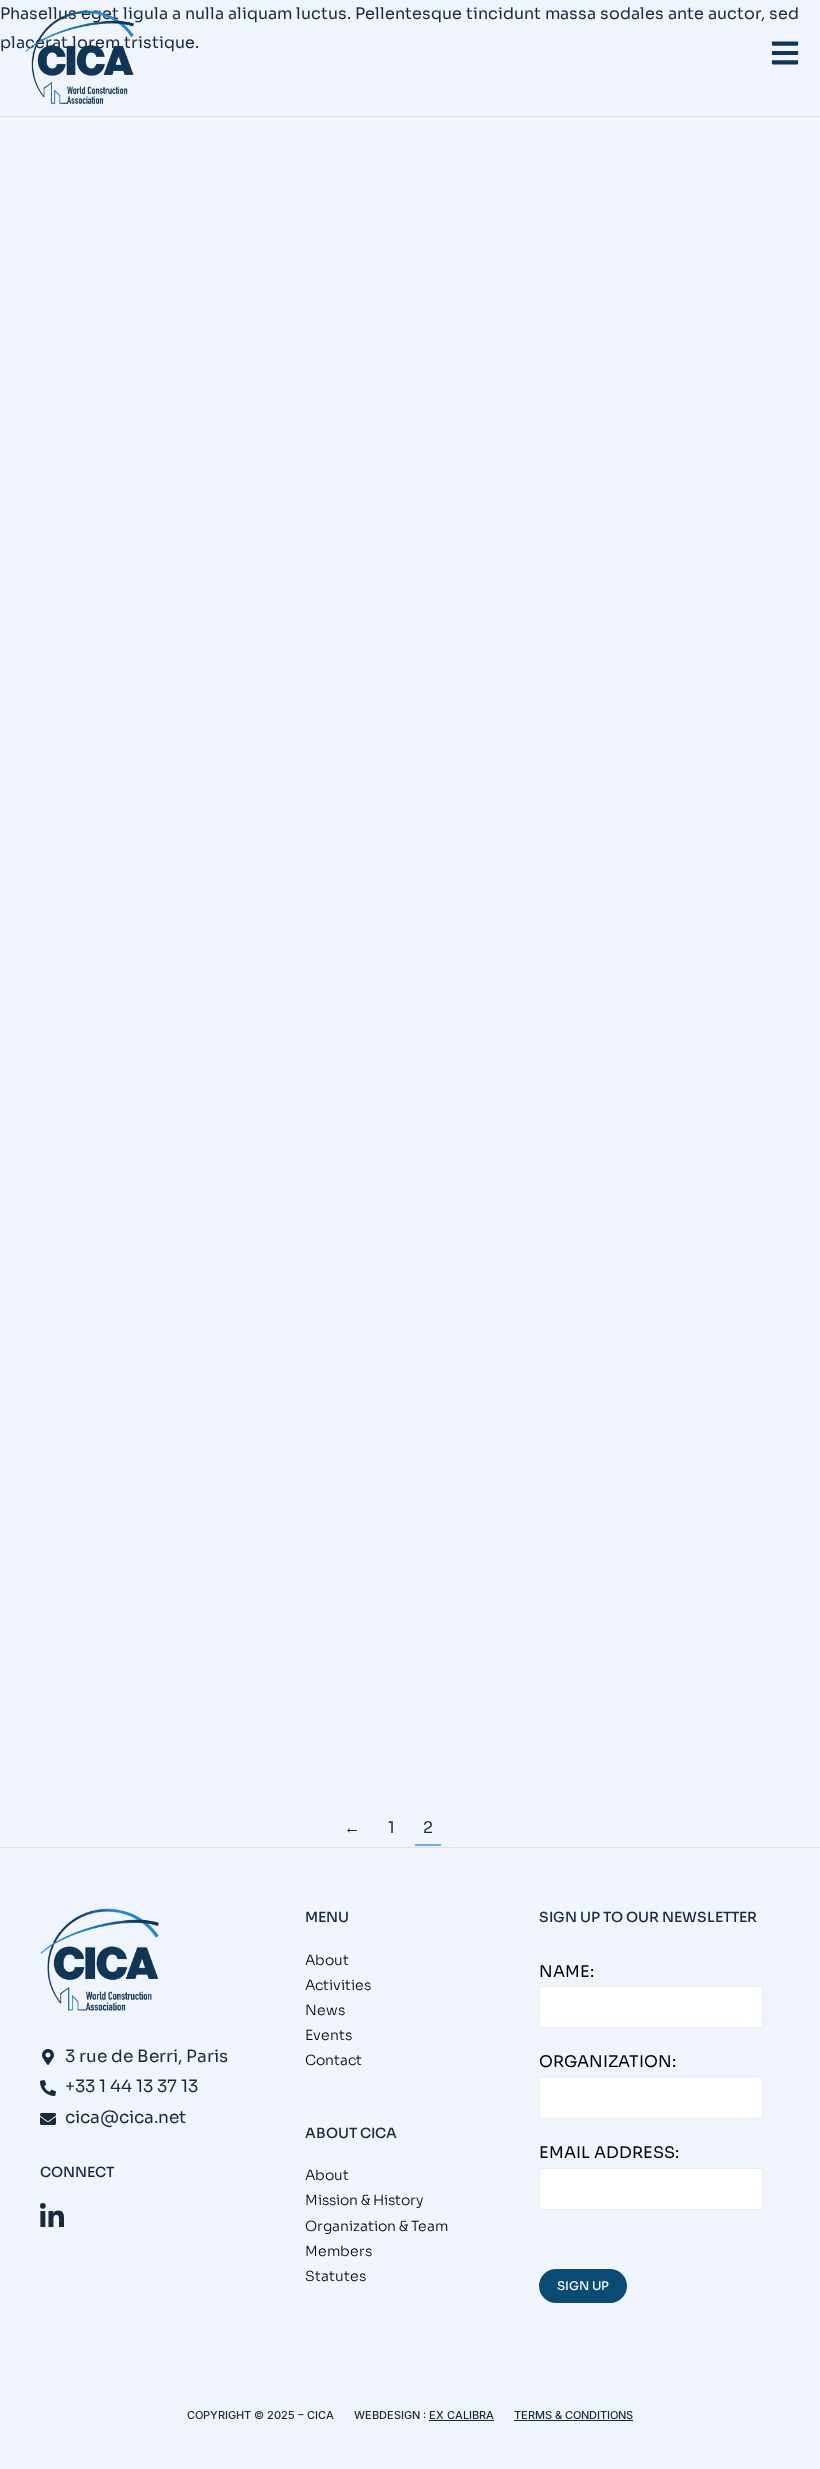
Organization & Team (376, 2226)
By (305, 340)
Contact (333, 2060)
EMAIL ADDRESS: (609, 2152)
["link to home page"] (80, 58)
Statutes (335, 2276)
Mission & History (364, 2200)
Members (338, 2251)
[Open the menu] (785, 53)
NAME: (566, 1971)
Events (27, 340)
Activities (338, 1985)
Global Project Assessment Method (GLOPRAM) (303, 1637)
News (86, 340)
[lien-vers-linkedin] (52, 2216)
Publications (169, 340)
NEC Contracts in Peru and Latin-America (263, 298)
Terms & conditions (573, 2415)
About (327, 1960)
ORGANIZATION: (607, 2061)
